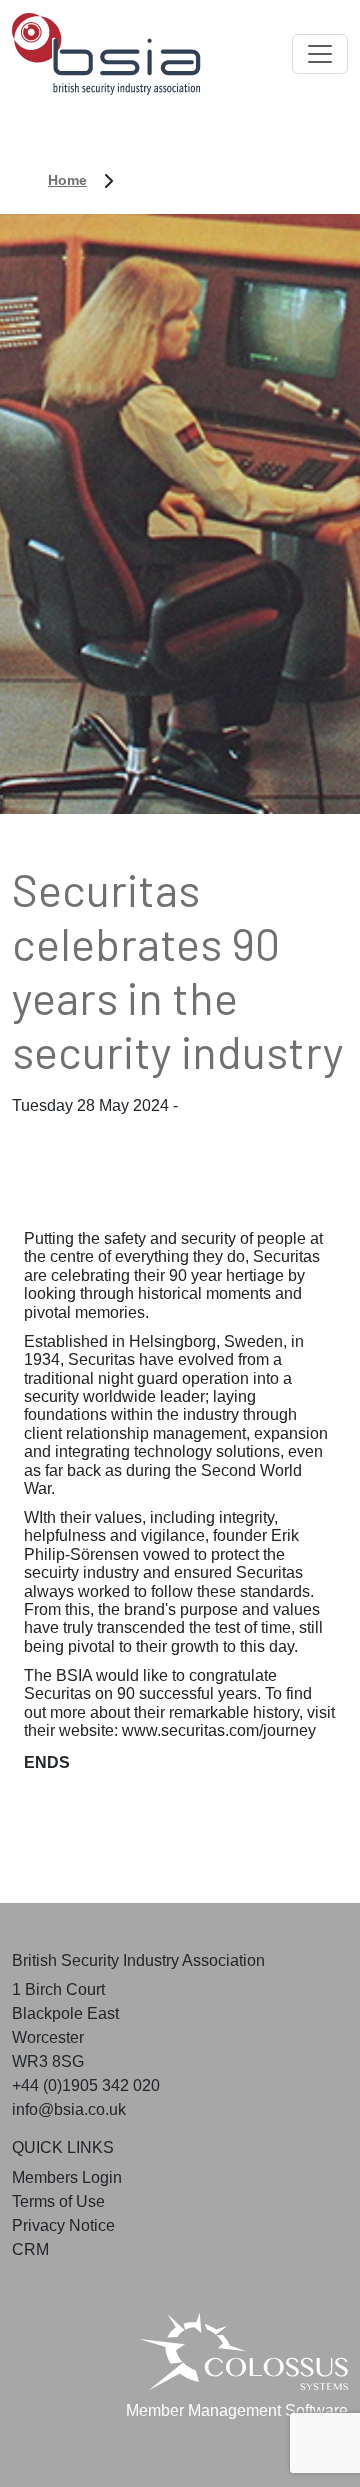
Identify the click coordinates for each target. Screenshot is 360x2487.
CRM (30, 2249)
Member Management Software (237, 2410)
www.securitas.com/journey (219, 1730)
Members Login (67, 2177)
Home (67, 180)
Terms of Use (58, 2201)
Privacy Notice (63, 2225)
